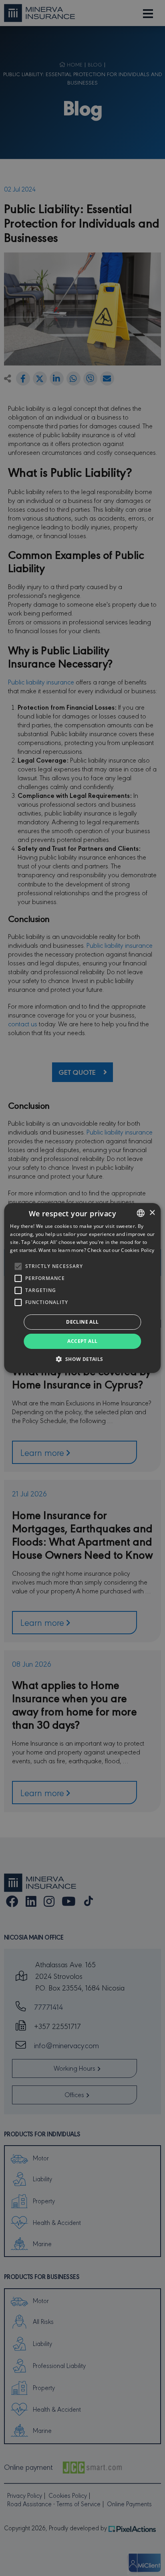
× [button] (152, 1213)
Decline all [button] (82, 1322)
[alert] (82, 1288)
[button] (82, 1359)
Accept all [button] (82, 1341)
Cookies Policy (138, 1250)
